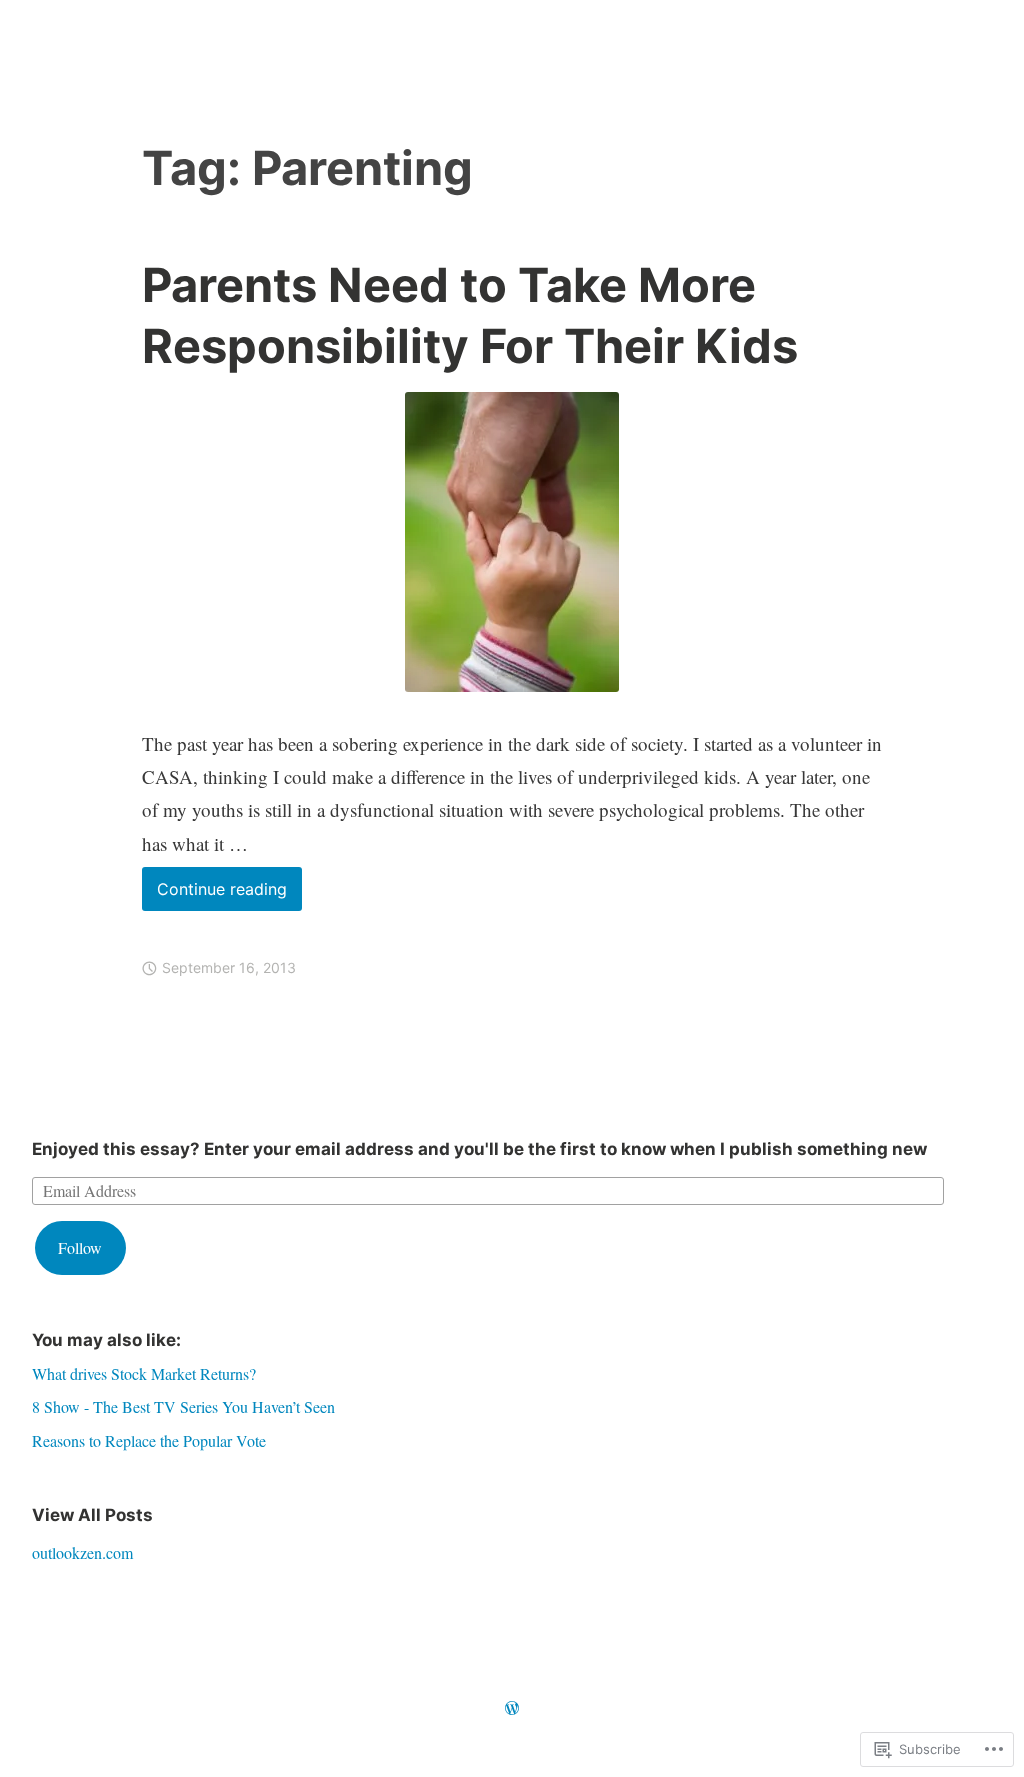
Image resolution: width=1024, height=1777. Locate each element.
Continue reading (214, 894)
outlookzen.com (82, 1552)
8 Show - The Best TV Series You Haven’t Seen (183, 1406)
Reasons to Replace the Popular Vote (149, 1440)
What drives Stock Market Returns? (144, 1373)
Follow (80, 1247)
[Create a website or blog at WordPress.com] (512, 1708)
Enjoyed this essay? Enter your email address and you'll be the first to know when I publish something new (479, 1149)
